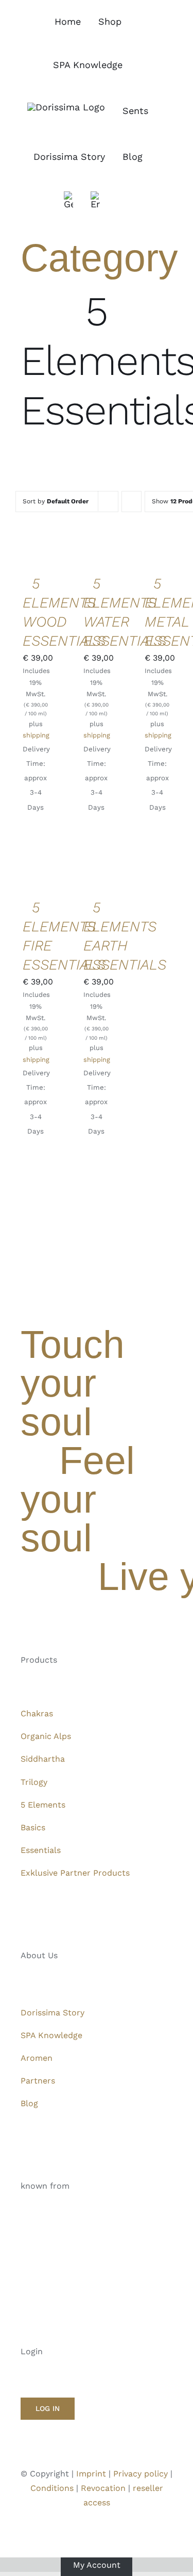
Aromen (37, 2058)
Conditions (52, 2488)
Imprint (91, 2474)
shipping (36, 735)
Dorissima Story (52, 2013)
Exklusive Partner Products (75, 1873)
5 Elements (43, 1805)
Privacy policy (141, 2474)
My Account (97, 2564)
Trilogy (34, 1782)
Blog (29, 2103)
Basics (33, 1827)
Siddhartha (43, 1759)
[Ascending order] (131, 502)
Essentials (41, 1850)
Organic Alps (46, 1736)
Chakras (37, 1713)
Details (38, 561)
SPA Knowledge (51, 2035)
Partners (38, 2081)
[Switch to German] (68, 200)
